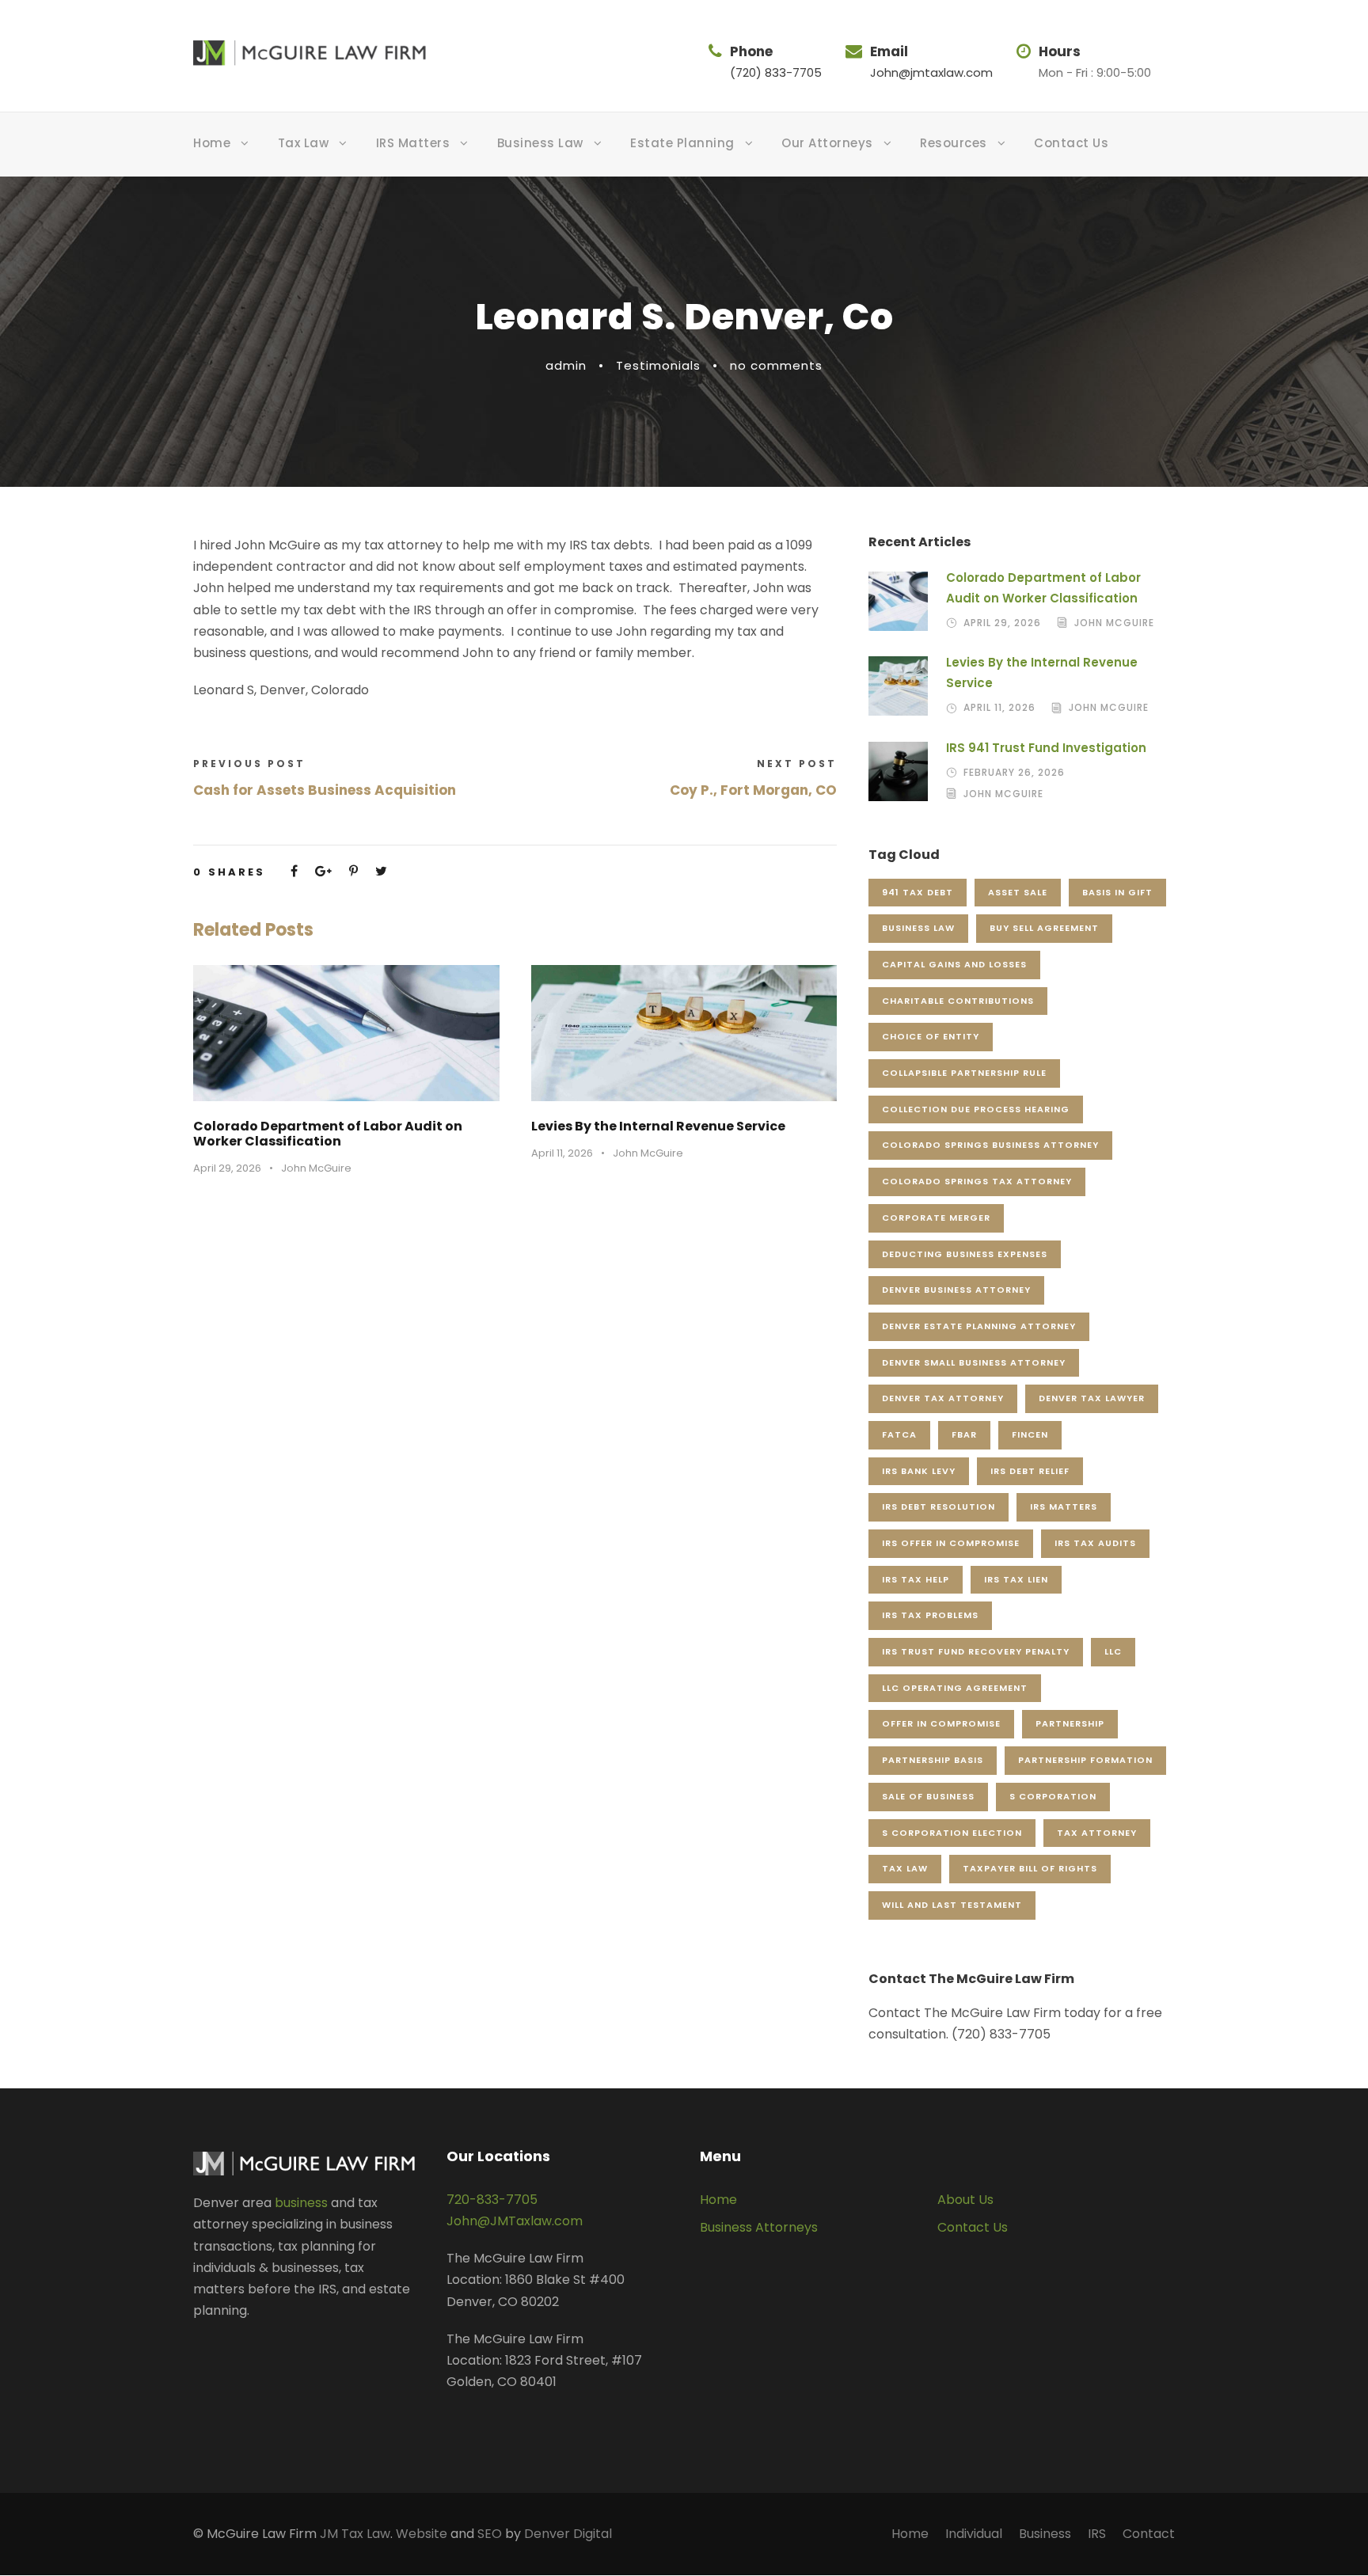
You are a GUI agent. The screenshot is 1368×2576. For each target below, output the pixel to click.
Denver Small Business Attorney (974, 1362)
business (301, 2203)
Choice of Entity (931, 1036)
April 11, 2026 (562, 1153)
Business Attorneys (759, 2227)
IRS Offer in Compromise (951, 1543)
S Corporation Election (952, 1833)
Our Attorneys (827, 143)
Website (422, 2534)
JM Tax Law (355, 2534)
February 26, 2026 (1014, 772)
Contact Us (1071, 143)
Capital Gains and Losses (954, 964)
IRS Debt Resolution (939, 1506)
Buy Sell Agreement (1044, 928)
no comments (776, 365)
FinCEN (1030, 1434)
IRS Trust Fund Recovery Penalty (976, 1651)
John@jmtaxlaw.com (931, 72)
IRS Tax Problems (930, 1615)
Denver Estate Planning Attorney (979, 1326)
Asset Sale (1018, 892)
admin (566, 365)
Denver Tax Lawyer (1092, 1398)
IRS (1097, 2534)
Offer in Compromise (941, 1723)
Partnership (1070, 1723)
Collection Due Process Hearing (976, 1109)
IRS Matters (413, 143)
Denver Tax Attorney (943, 1398)
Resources (954, 143)
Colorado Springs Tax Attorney (977, 1181)
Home (212, 143)
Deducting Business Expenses (965, 1254)
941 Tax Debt (918, 892)
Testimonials (658, 365)
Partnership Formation (1085, 1760)
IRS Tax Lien (1016, 1579)
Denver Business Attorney (956, 1290)
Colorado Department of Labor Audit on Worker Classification (328, 1134)
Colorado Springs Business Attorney (990, 1145)
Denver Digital (568, 2534)
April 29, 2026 (227, 1168)
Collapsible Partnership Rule (964, 1073)
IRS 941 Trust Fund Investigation (1046, 748)
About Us (965, 2200)
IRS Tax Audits (1095, 1543)
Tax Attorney (1097, 1833)
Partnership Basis (933, 1760)
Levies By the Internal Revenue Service (658, 1126)
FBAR (964, 1434)
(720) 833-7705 (776, 72)
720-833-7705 (492, 2200)
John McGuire (316, 1168)
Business (1045, 2534)
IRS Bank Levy (919, 1471)
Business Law (540, 143)
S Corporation (1053, 1796)
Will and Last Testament (952, 1905)
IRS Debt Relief (1030, 1471)
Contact (1149, 2534)
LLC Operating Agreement (955, 1688)
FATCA (899, 1434)
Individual (974, 2534)
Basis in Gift (1117, 892)
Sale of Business (928, 1796)
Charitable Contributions (958, 1001)
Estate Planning (682, 143)
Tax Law (304, 143)
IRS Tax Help (916, 1579)
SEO (490, 2534)
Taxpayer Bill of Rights (1030, 1868)
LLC (1113, 1651)
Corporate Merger (936, 1218)
